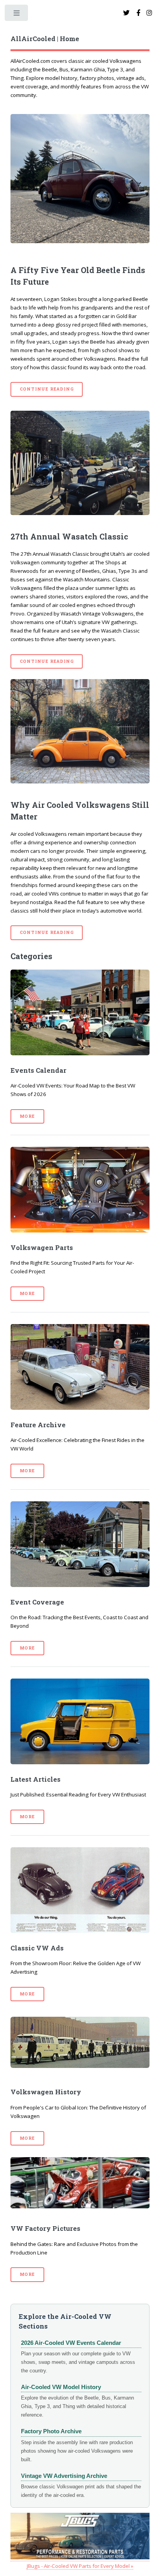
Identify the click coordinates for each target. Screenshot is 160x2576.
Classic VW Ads (37, 1948)
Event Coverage (37, 1602)
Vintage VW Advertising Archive (64, 2476)
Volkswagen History (46, 2092)
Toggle (17, 15)
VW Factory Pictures (45, 2228)
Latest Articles (36, 1779)
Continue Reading (47, 389)
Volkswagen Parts (42, 1248)
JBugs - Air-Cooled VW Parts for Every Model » (80, 2566)
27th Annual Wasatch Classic (69, 536)
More (27, 1116)
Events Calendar (38, 1070)
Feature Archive (38, 1425)
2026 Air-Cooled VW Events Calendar (71, 2343)
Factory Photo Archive (51, 2431)
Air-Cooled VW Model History (61, 2387)
